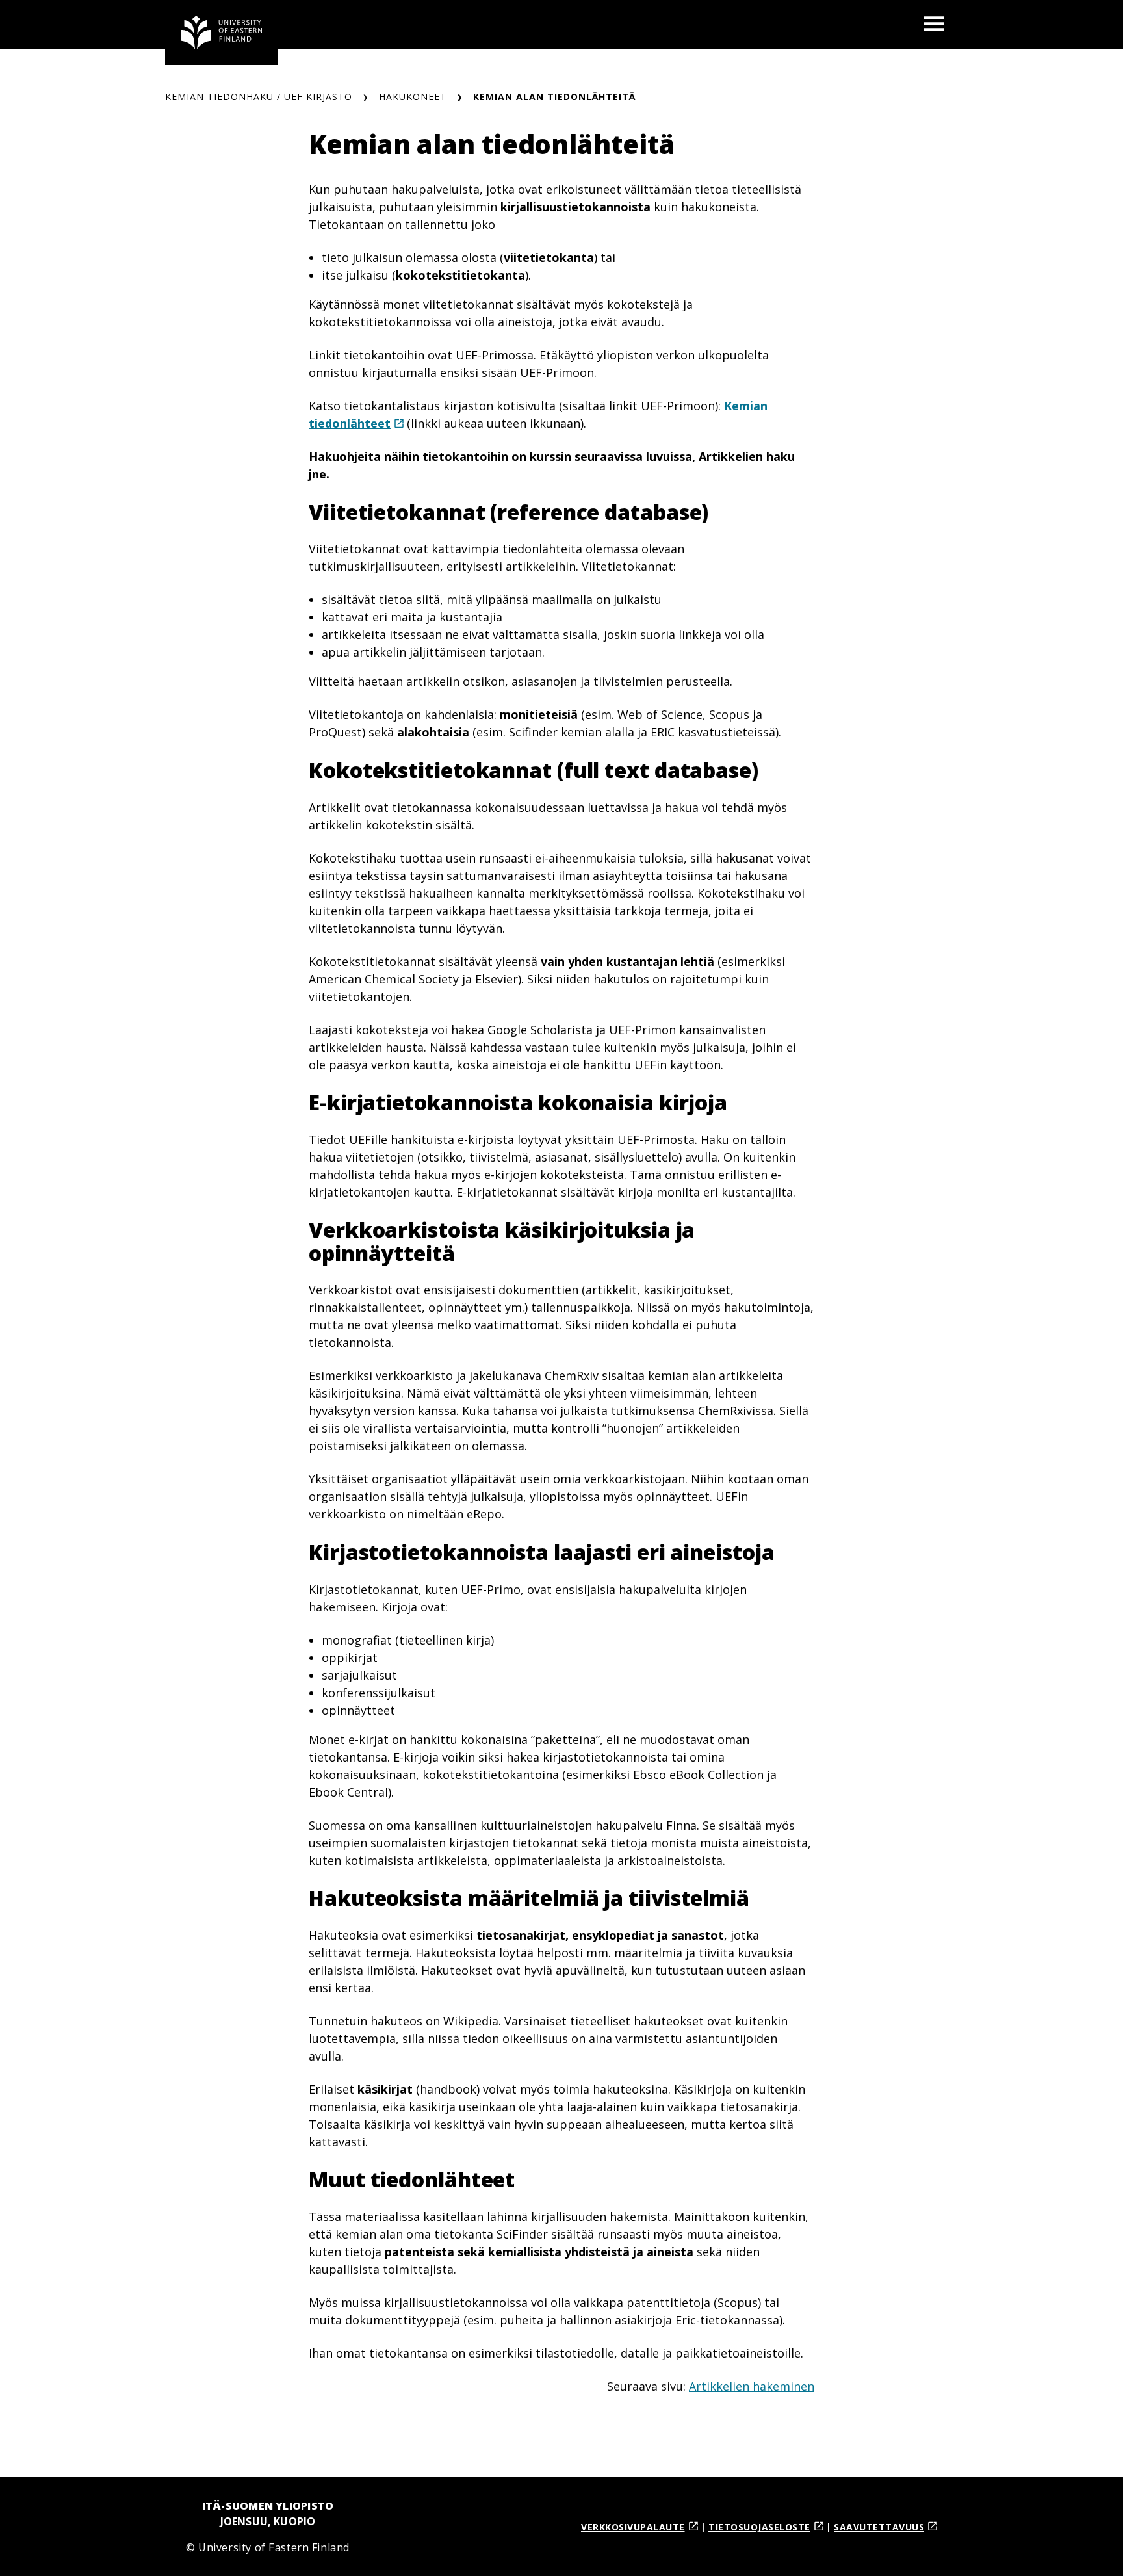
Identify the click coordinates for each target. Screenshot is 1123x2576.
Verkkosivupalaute (633, 2527)
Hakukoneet (413, 97)
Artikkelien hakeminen (752, 2386)
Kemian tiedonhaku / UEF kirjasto (259, 97)
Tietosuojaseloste (759, 2527)
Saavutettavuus (879, 2527)
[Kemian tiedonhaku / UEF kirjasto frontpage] (222, 33)
